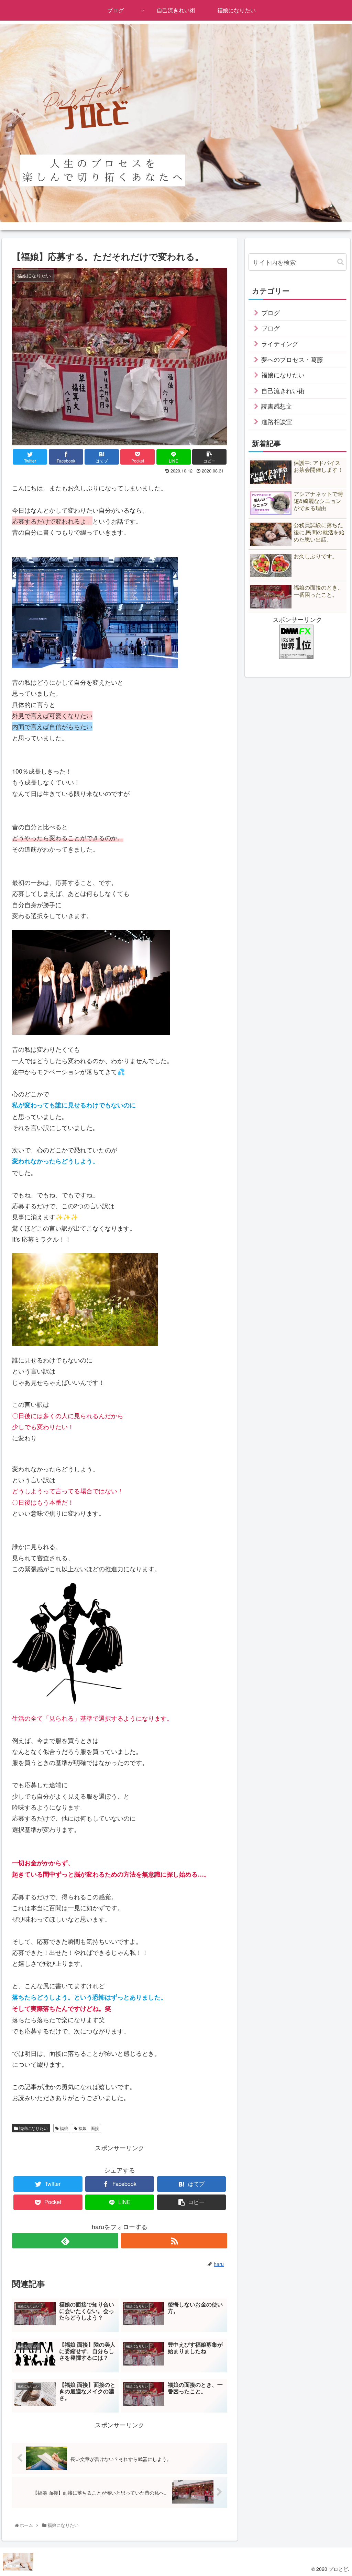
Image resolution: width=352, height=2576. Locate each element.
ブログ (271, 312)
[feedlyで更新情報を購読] (65, 2241)
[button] (340, 262)
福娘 (63, 2128)
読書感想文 (277, 406)
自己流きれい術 (283, 390)
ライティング (280, 343)
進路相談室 (277, 421)
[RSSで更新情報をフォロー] (174, 2241)
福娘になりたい (33, 2128)
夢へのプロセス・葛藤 (292, 359)
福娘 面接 (88, 2128)
